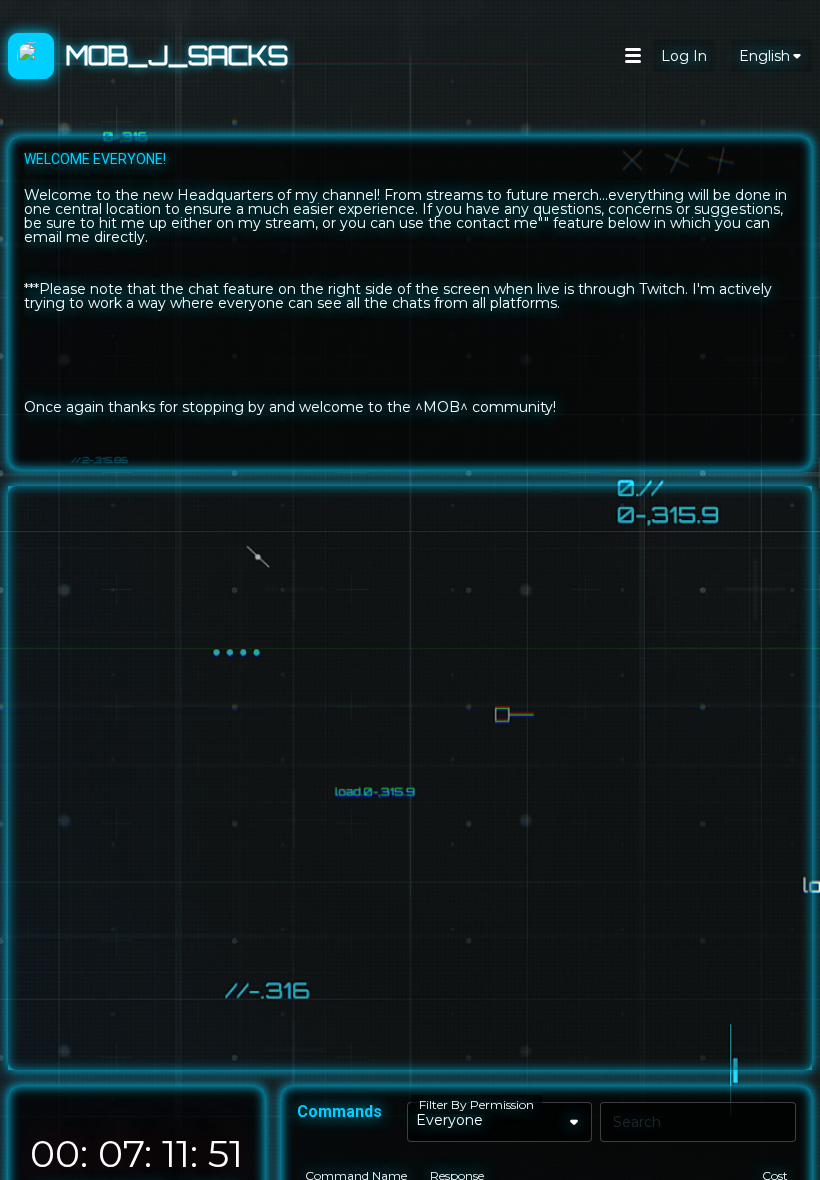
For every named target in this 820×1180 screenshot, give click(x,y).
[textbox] (410, 303)
